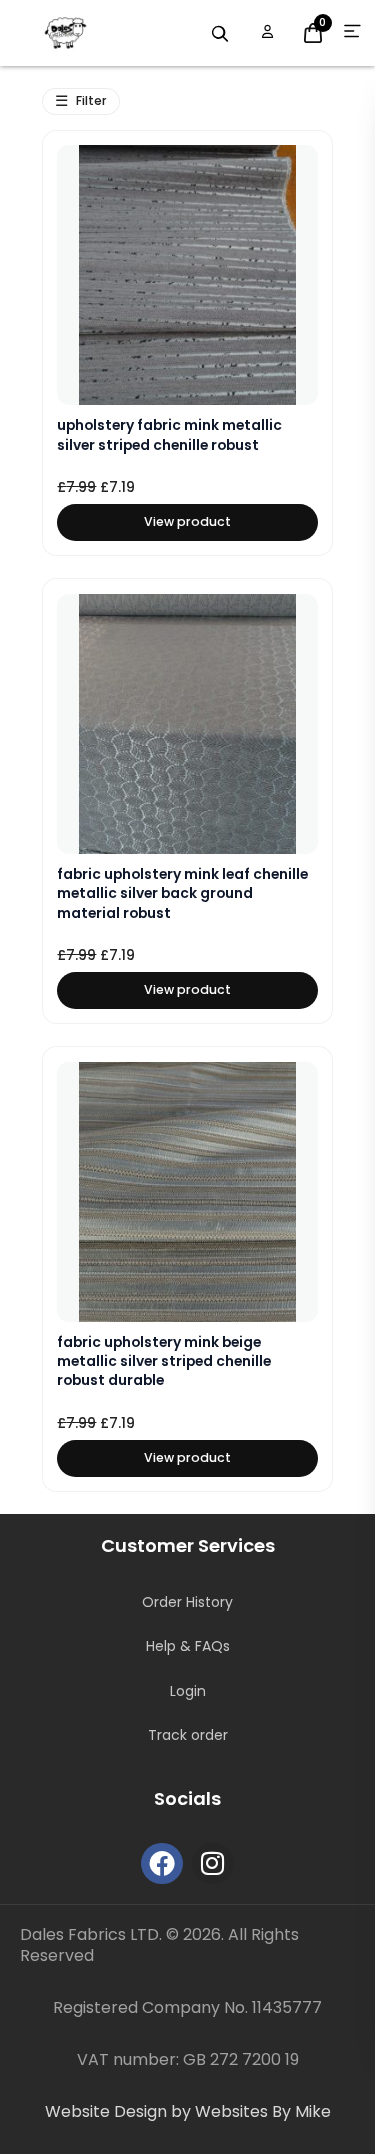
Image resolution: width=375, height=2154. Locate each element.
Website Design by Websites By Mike (188, 2111)
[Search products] (220, 34)
